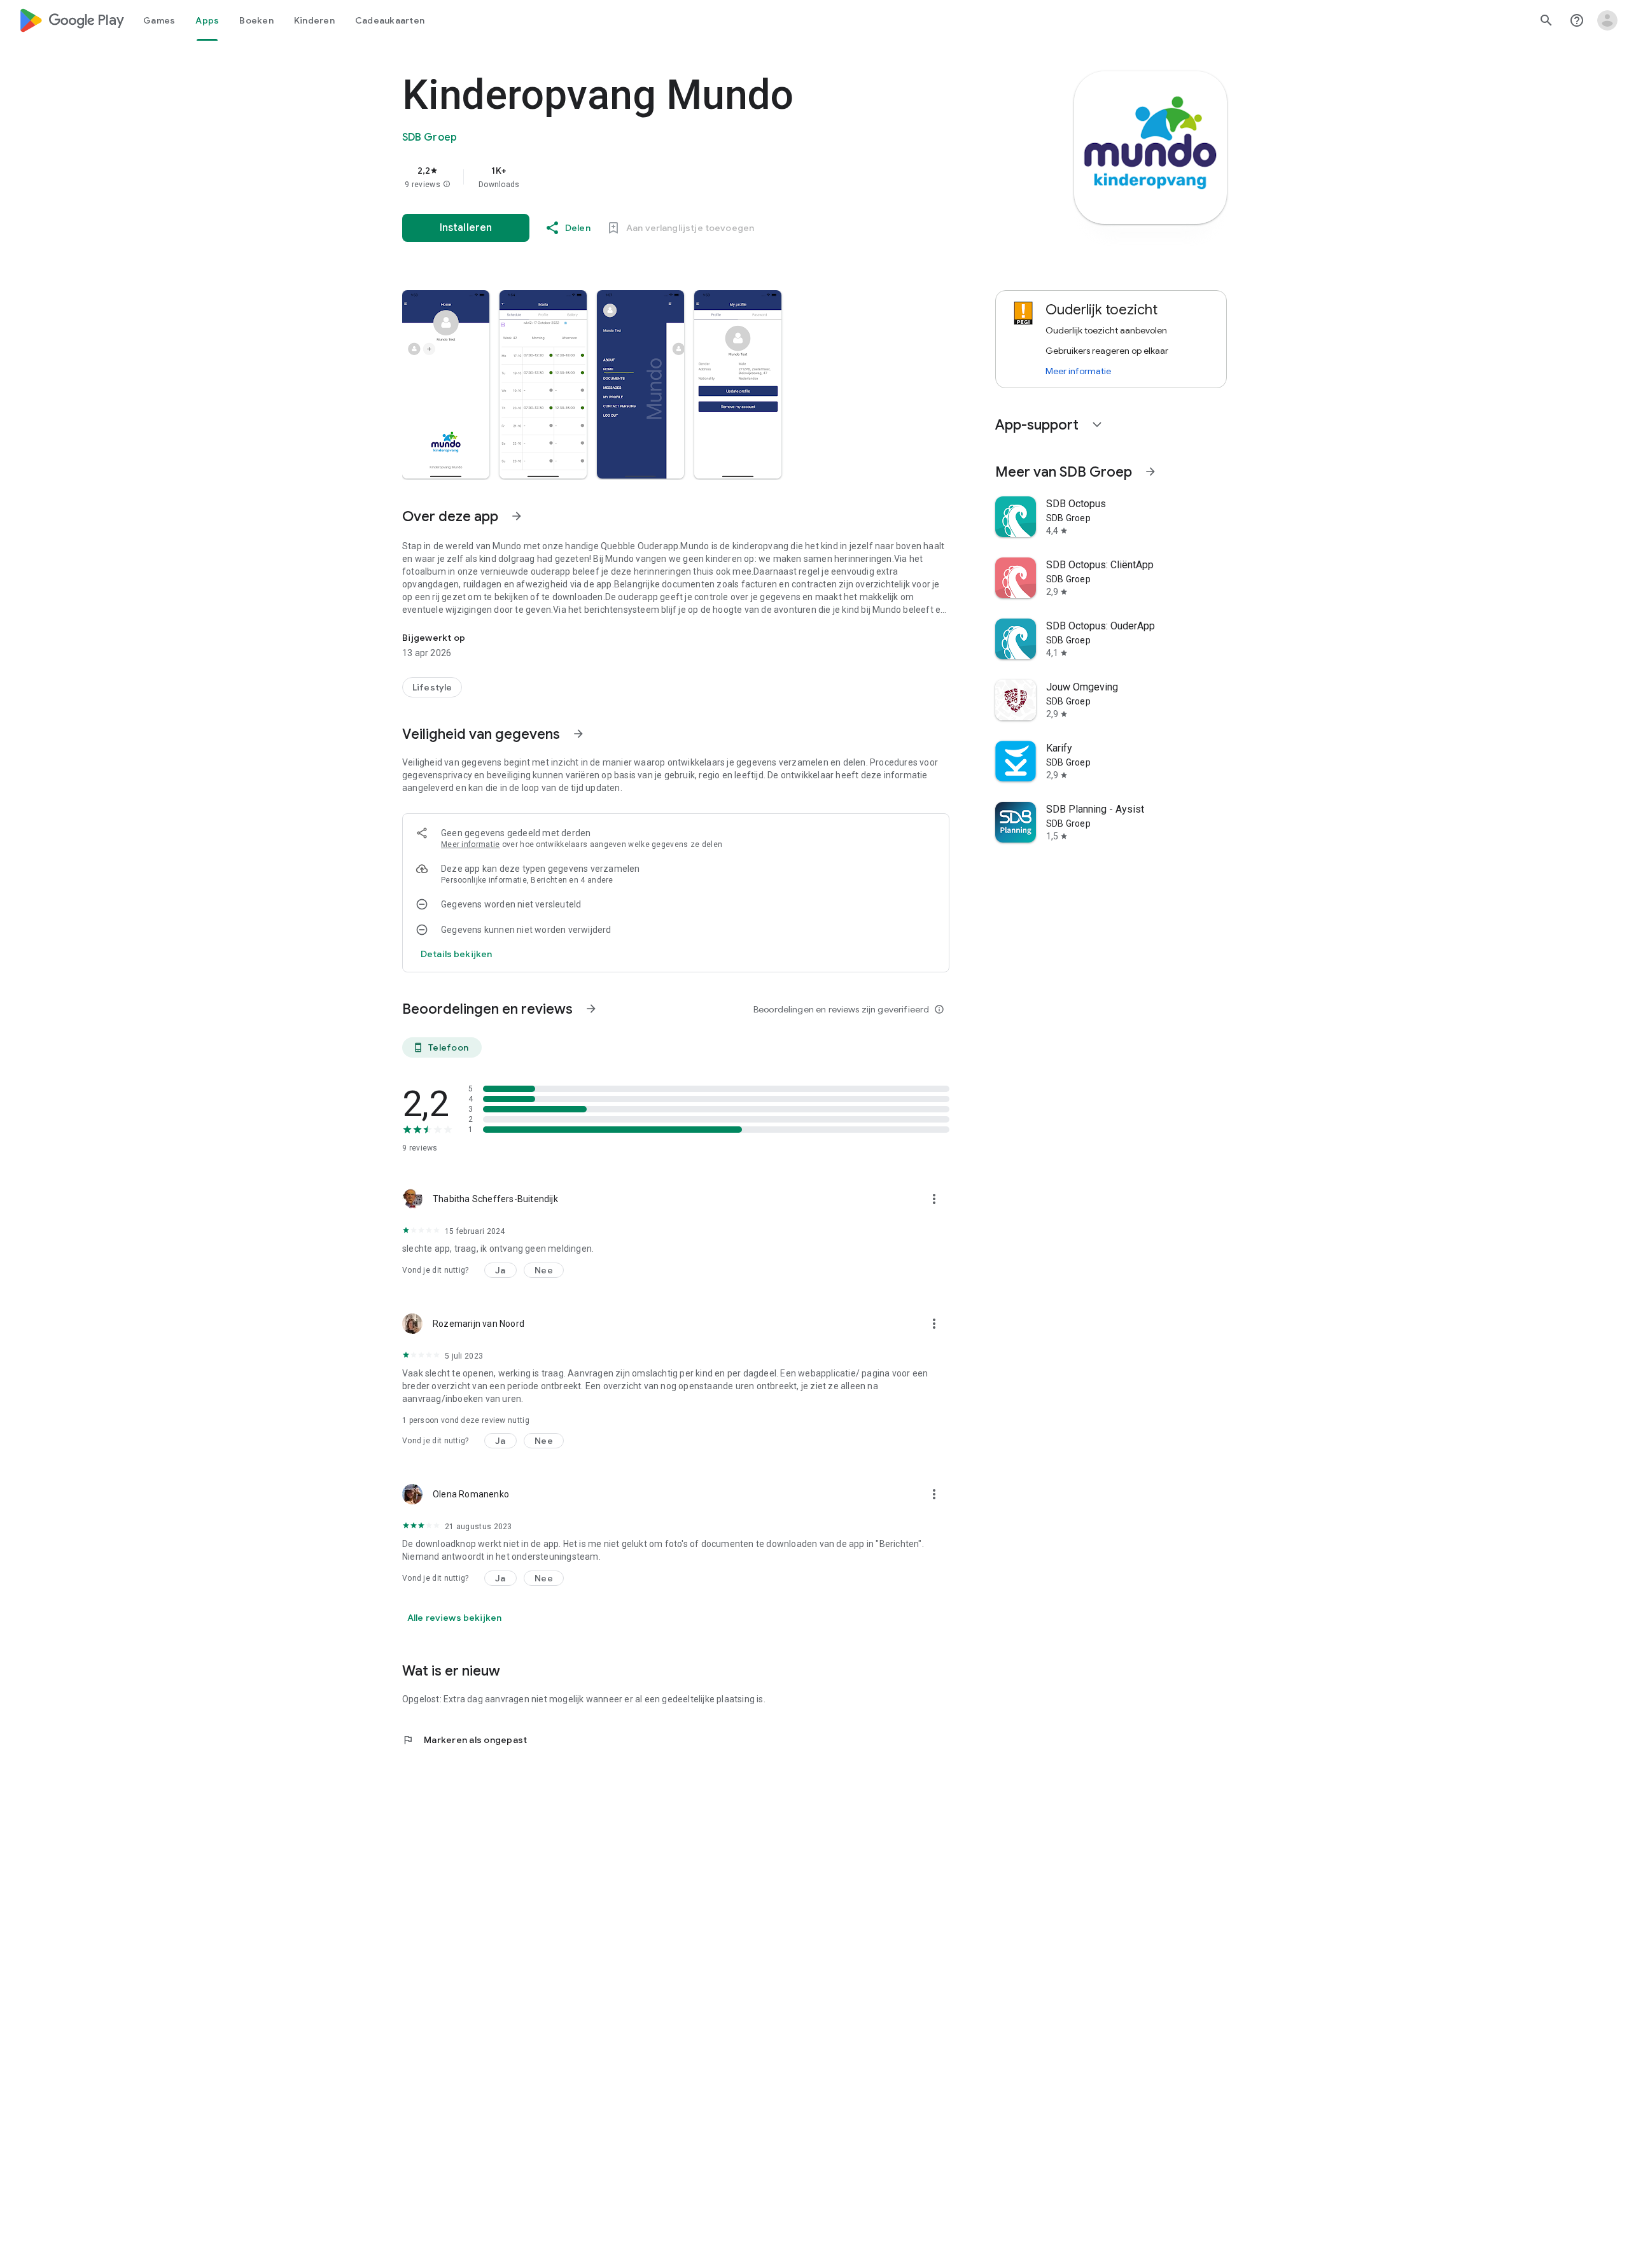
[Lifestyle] (432, 687)
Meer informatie (471, 844)
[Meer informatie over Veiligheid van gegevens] (578, 734)
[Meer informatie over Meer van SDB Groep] (1150, 472)
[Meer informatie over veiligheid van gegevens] (456, 954)
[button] (447, 185)
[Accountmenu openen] (1607, 20)
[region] (657, 177)
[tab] (159, 20)
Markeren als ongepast (465, 1740)
